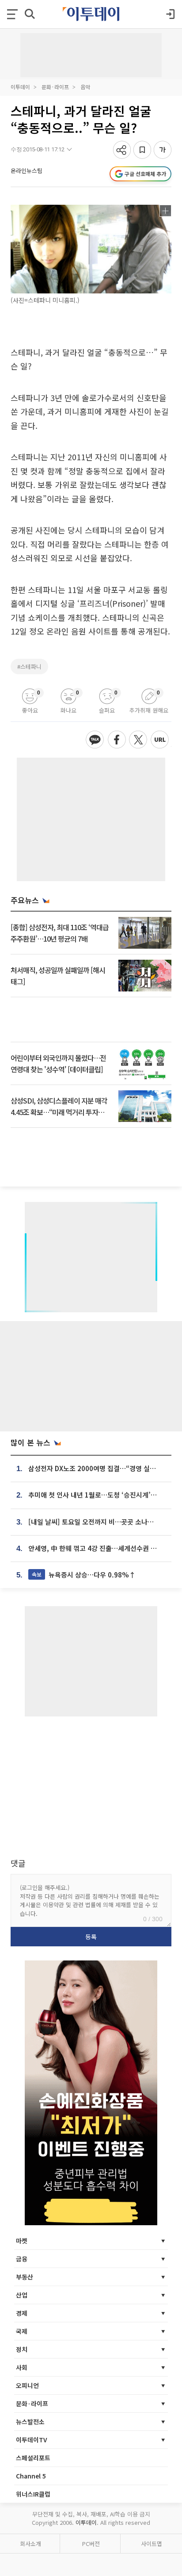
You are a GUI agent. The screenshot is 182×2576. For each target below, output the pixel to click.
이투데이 (20, 87)
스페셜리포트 (33, 2458)
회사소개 (30, 2544)
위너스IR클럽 (33, 2494)
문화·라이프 (55, 87)
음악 (85, 87)
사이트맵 (152, 2544)
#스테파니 (29, 667)
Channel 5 (31, 2476)
